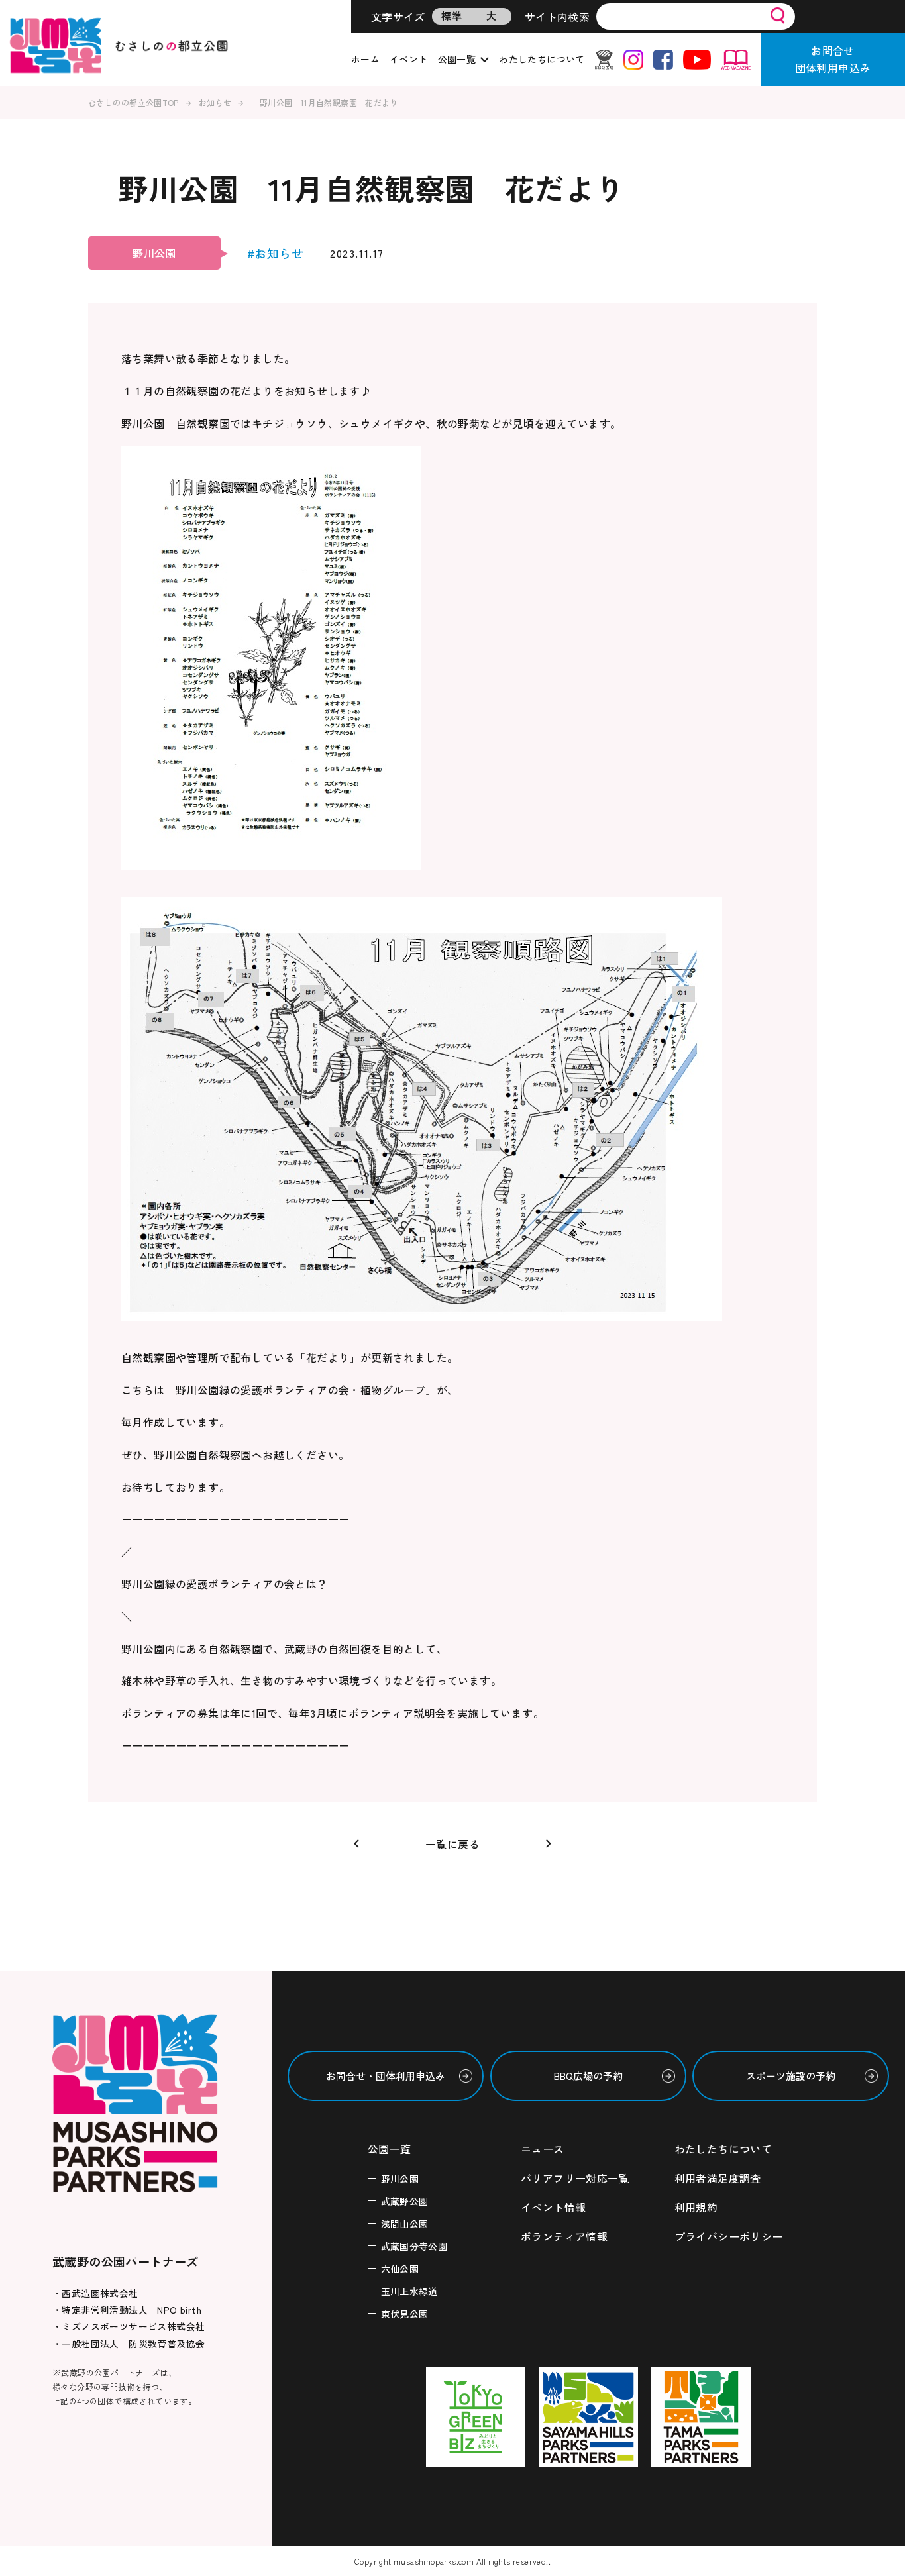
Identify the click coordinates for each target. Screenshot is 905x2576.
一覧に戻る (452, 1844)
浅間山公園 (405, 2224)
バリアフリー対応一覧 (575, 2178)
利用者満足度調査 (718, 2178)
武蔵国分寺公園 (414, 2246)
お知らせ (215, 102)
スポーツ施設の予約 (791, 2076)
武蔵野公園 (405, 2201)
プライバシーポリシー (729, 2236)
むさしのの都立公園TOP (133, 102)
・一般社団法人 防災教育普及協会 (129, 2344)
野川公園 (400, 2179)
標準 (452, 16)
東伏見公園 (405, 2314)
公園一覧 (457, 59)
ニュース (543, 2149)
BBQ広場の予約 (588, 2076)
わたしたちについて (542, 59)
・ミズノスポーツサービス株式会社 (129, 2326)
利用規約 (696, 2207)
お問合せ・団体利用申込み (386, 2076)
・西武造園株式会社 (95, 2293)
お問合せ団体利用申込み (833, 59)
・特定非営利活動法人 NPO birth (127, 2310)
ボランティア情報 (564, 2236)
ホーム (365, 59)
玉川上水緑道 (409, 2291)
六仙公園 (400, 2269)
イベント (409, 59)
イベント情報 (553, 2207)
